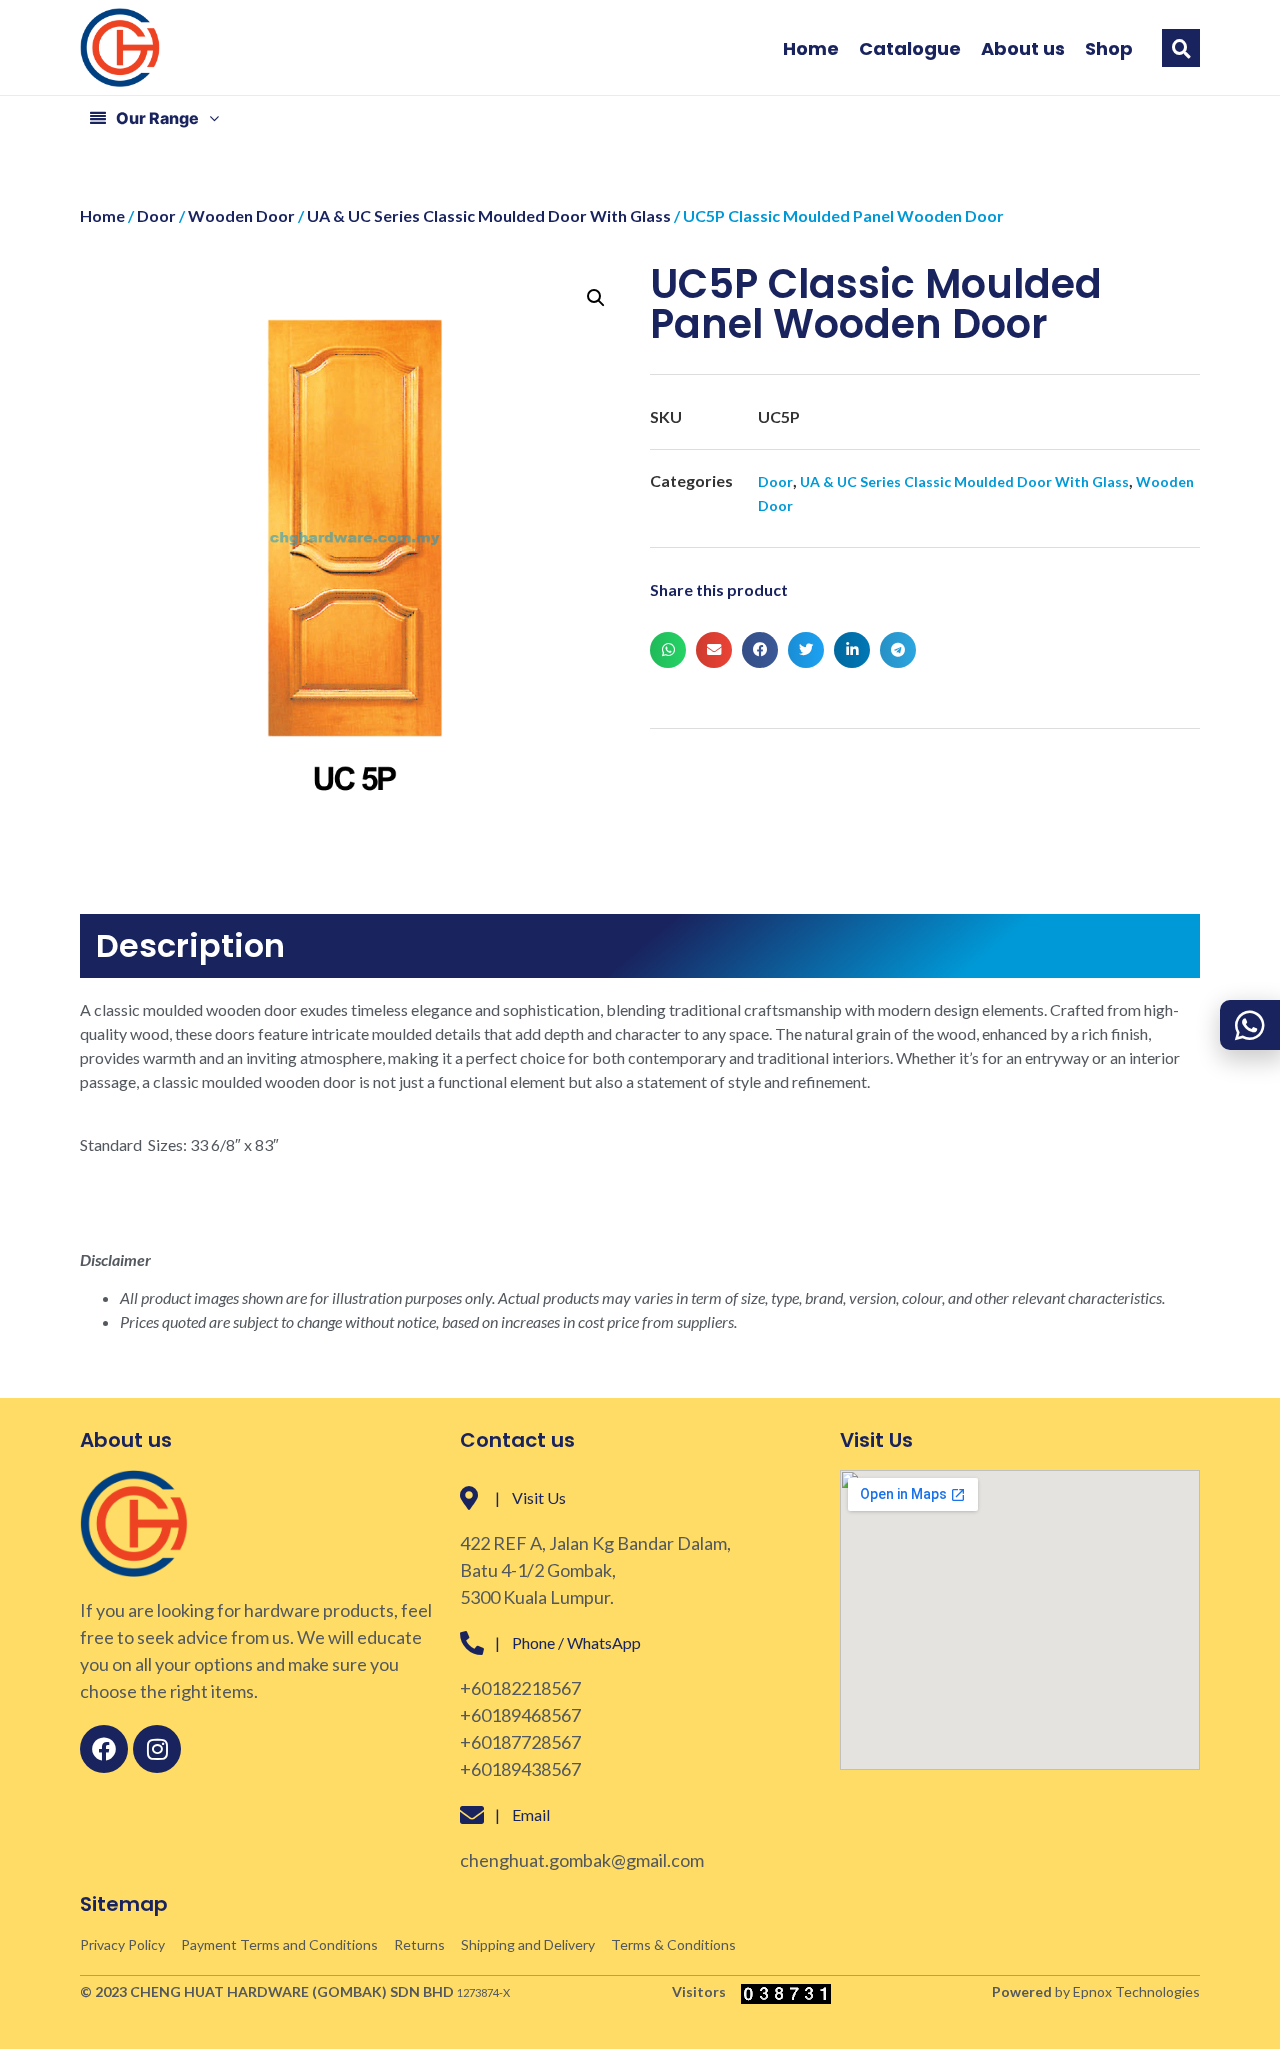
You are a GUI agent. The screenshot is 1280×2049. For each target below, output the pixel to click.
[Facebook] (104, 1749)
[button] (1181, 48)
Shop (1109, 49)
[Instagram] (157, 1749)
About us (1023, 49)
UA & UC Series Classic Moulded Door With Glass (489, 215)
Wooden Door (241, 215)
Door (156, 215)
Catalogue (910, 49)
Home (811, 49)
